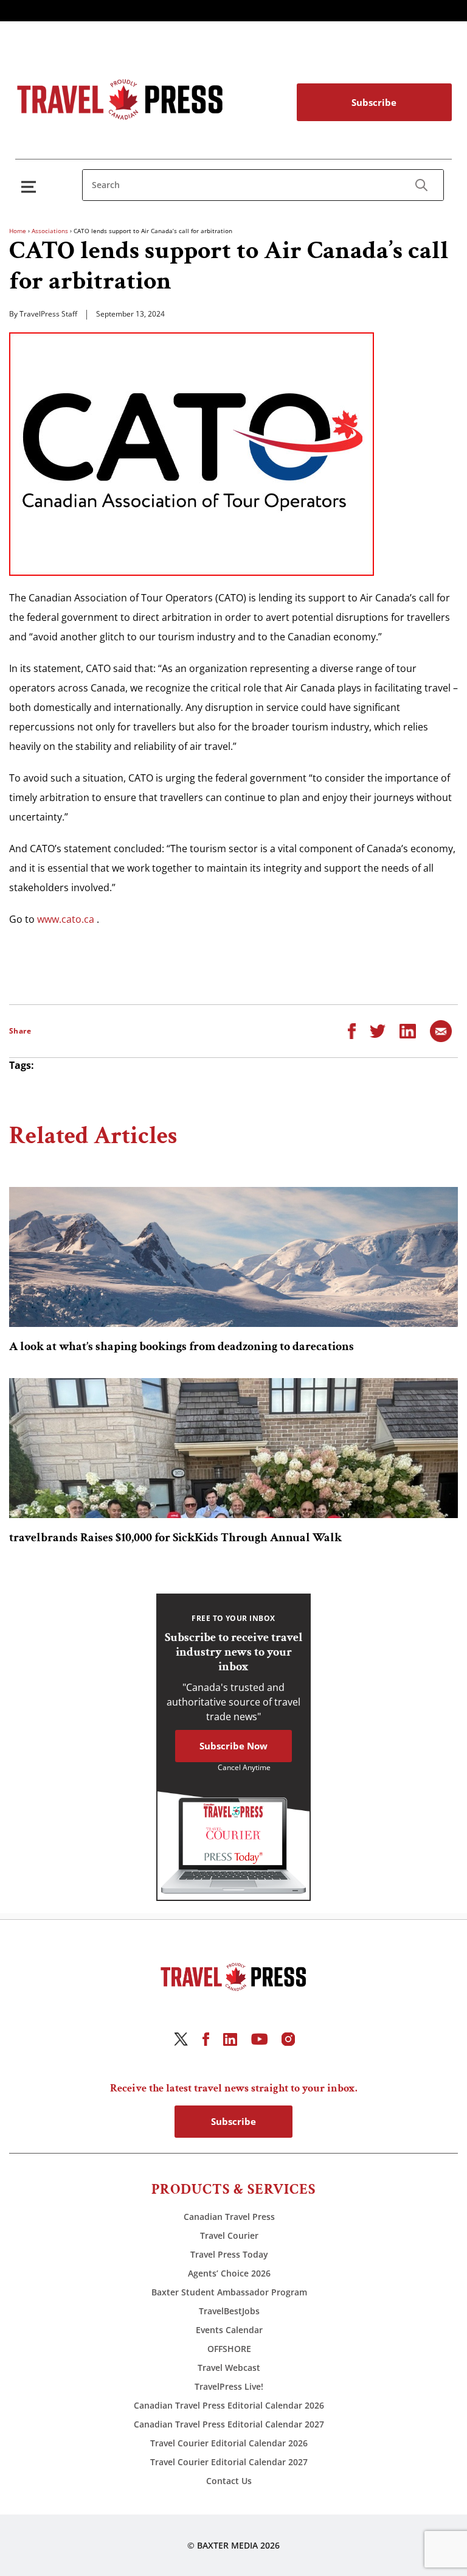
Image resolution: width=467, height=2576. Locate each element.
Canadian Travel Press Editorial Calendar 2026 (229, 2405)
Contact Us (229, 2481)
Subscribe (374, 102)
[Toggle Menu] (31, 187)
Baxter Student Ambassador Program (229, 2292)
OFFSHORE (229, 2349)
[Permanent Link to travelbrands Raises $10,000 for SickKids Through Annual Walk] (233, 1448)
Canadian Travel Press (229, 2217)
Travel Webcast (229, 2368)
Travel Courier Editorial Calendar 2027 (229, 2462)
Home (18, 231)
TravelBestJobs (229, 2311)
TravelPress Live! (229, 2386)
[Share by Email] (441, 1030)
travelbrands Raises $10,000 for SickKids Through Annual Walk (175, 1538)
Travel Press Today (229, 2254)
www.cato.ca (66, 919)
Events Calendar (229, 2330)
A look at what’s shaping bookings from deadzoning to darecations (182, 1346)
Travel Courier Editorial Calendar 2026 (229, 2443)
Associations (50, 231)
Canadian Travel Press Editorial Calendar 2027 (229, 2424)
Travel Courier (229, 2235)
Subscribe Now (233, 1746)
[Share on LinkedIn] (408, 1030)
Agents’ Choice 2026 (229, 2273)
